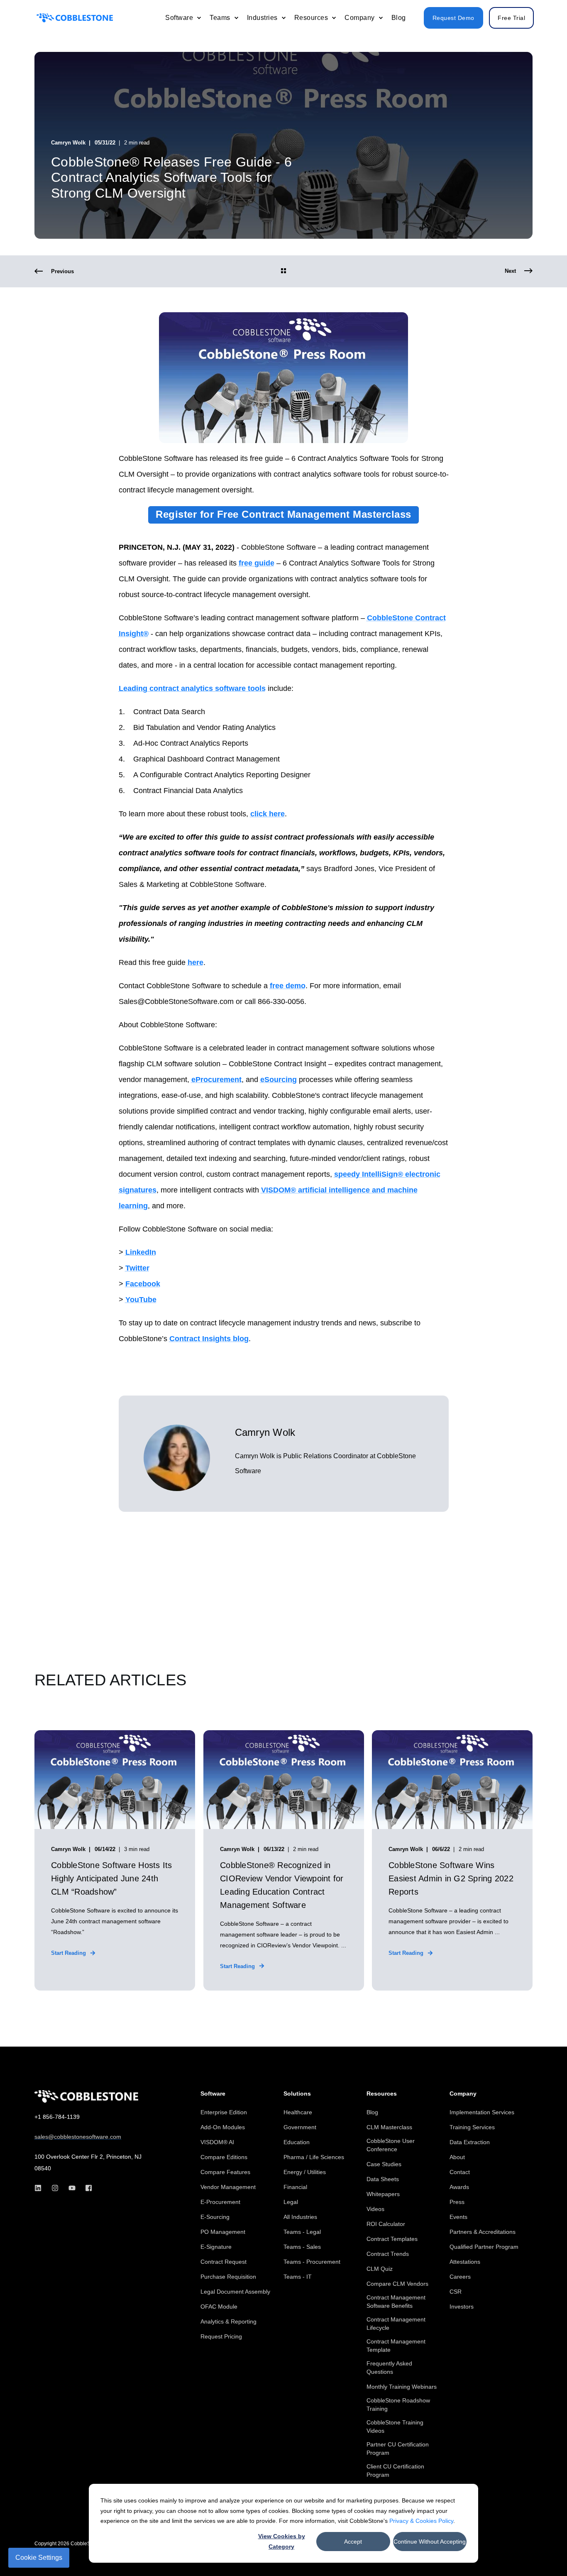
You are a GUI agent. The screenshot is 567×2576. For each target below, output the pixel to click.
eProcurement (216, 1080)
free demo (288, 986)
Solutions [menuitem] (297, 2094)
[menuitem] (199, 18)
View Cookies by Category (282, 2541)
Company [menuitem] (463, 2094)
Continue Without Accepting (430, 2542)
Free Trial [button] (511, 18)
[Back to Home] (75, 18)
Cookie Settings (39, 2558)
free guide (257, 563)
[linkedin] (40, 2188)
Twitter (137, 1268)
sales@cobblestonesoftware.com (78, 2137)
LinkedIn (141, 1252)
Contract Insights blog (209, 1339)
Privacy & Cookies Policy (421, 2521)
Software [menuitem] (213, 2094)
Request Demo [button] (453, 18)
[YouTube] (72, 2188)
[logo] (86, 2096)
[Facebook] (86, 2188)
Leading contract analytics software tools (192, 688)
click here (268, 814)
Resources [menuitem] (382, 2094)
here (196, 962)
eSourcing (279, 1080)
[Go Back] (283, 272)
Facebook (143, 1284)
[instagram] (55, 2188)
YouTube (141, 1300)
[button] (542, 2551)
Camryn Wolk (68, 143)
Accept (353, 2542)
